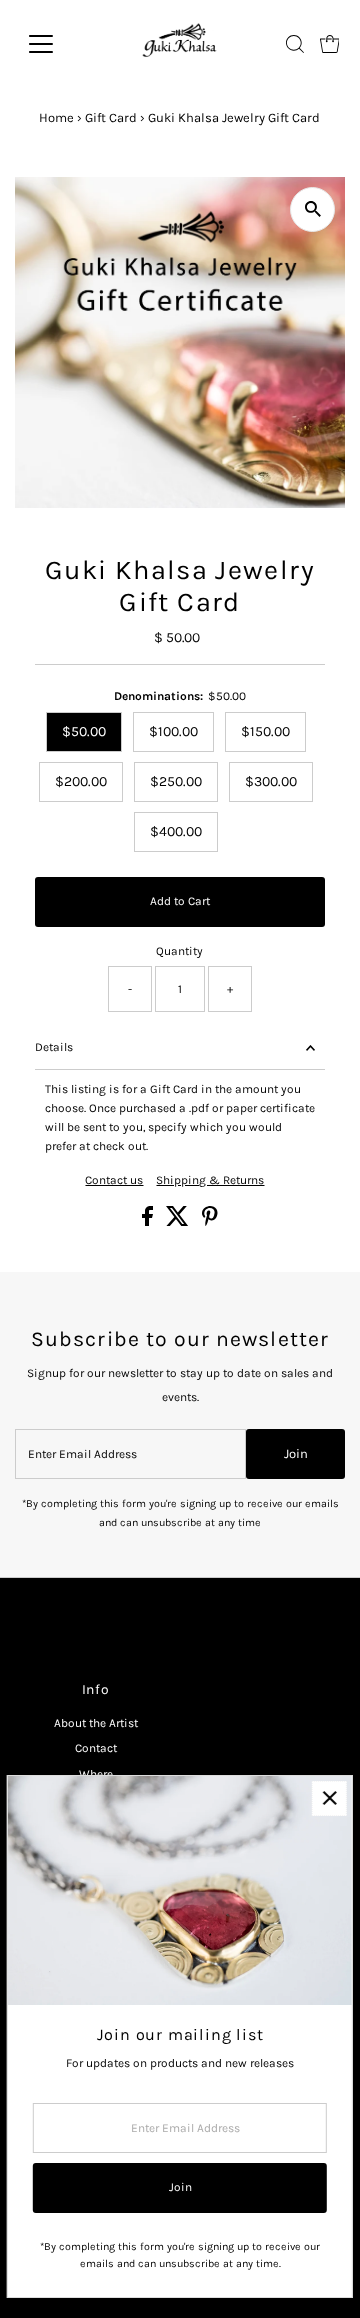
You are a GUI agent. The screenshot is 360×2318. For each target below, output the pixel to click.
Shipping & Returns (210, 1181)
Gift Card (111, 117)
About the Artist (96, 1723)
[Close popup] (329, 1798)
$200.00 (81, 781)
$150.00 (265, 731)
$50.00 (84, 731)
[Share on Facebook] (149, 1222)
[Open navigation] (53, 44)
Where (96, 1774)
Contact (96, 1748)
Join (296, 1453)
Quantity (179, 951)
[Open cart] (330, 44)
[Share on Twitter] (179, 1222)
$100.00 (173, 731)
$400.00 (176, 831)
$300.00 (271, 781)
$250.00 (176, 781)
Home (56, 117)
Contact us (114, 1181)
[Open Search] (295, 44)
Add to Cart (180, 901)
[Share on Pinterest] (210, 1222)
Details (54, 1047)
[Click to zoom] (312, 209)
